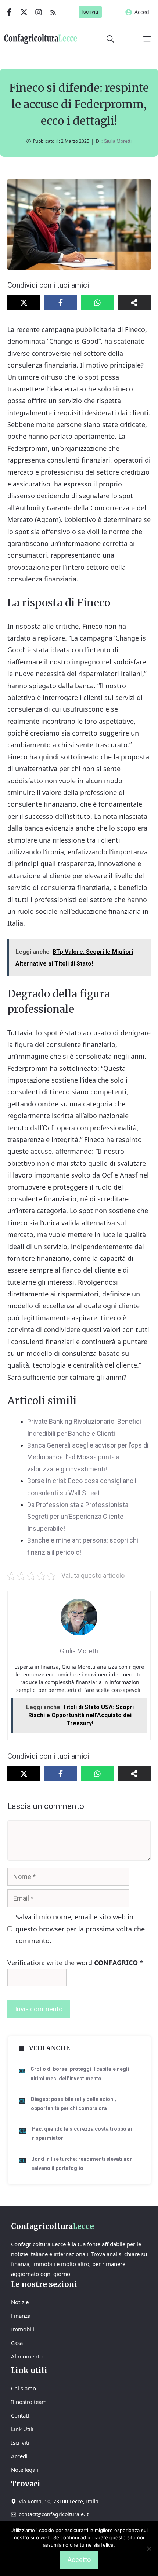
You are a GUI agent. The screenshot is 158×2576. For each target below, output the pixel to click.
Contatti (21, 2415)
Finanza (21, 2316)
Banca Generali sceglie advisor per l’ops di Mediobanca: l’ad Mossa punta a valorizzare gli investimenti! (88, 1457)
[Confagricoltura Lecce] (40, 39)
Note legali (25, 2470)
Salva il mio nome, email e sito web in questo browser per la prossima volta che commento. (80, 1929)
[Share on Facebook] (61, 303)
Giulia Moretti (118, 141)
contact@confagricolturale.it (54, 2514)
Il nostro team (29, 2402)
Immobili (23, 2329)
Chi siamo (24, 2388)
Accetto (79, 2560)
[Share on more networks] (134, 303)
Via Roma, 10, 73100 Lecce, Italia (59, 2501)
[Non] (149, 2548)
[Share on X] (24, 303)
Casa (17, 2343)
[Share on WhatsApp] (97, 303)
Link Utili (22, 2429)
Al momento (27, 2356)
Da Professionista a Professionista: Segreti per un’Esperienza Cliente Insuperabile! (78, 1517)
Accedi (143, 12)
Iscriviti (90, 12)
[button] (110, 39)
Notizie (20, 2302)
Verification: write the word (75, 1963)
